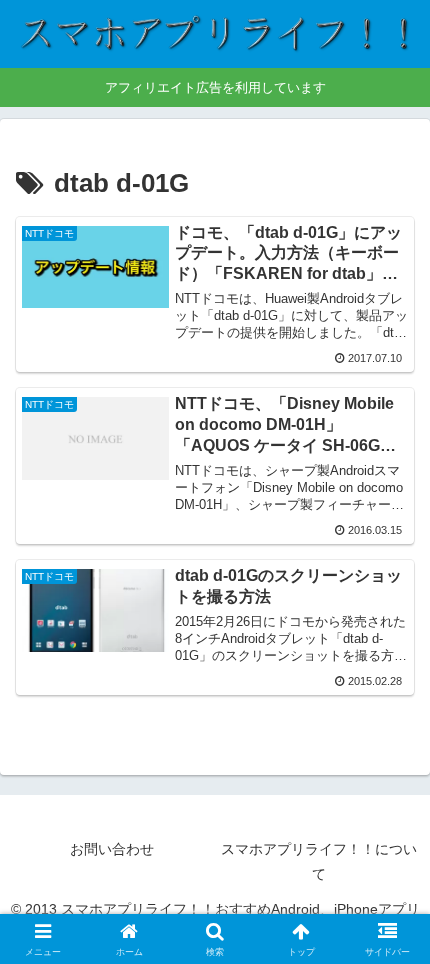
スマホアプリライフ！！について (319, 861)
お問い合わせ (112, 849)
